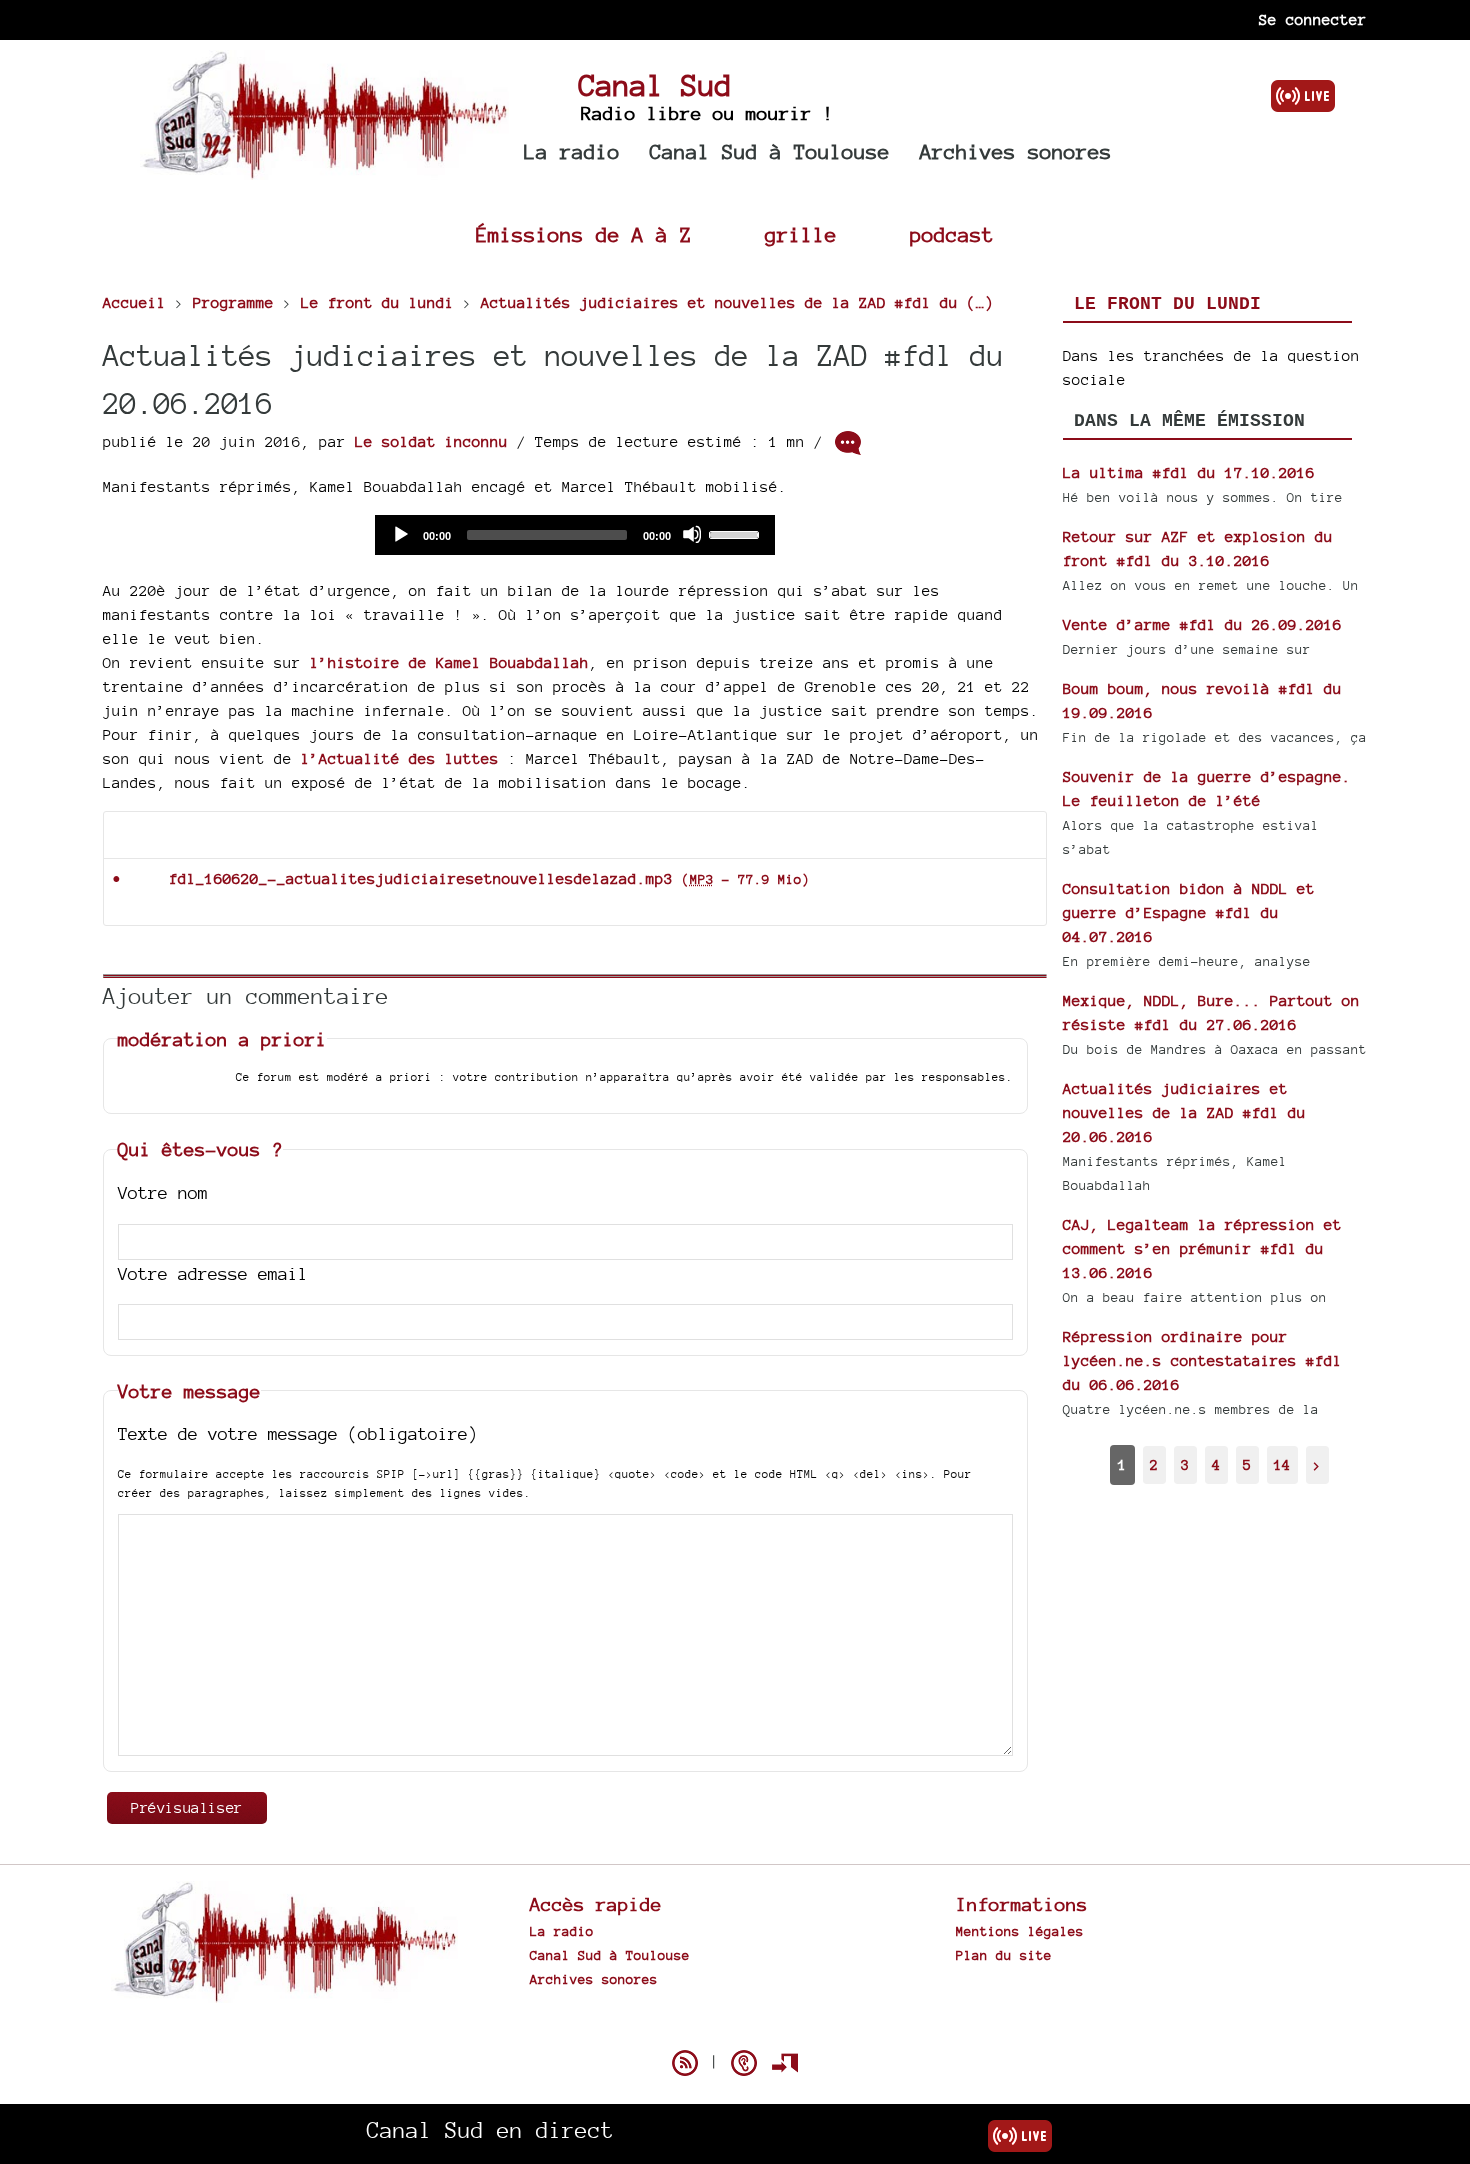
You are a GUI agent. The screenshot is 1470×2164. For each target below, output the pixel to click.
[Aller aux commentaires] (848, 443)
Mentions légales (1020, 1931)
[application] (575, 535)
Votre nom (163, 1192)
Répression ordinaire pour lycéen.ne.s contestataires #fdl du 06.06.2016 (1202, 1360)
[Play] (400, 534)
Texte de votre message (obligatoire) (298, 1433)
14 (1282, 1464)
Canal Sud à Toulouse (770, 151)
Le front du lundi (1167, 304)
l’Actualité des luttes (400, 758)
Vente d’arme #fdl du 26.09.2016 (1202, 624)
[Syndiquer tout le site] (685, 2063)
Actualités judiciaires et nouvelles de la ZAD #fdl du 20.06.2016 (1184, 1112)
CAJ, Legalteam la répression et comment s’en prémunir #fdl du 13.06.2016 (1202, 1248)
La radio (572, 151)
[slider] (737, 533)
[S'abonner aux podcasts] (744, 2063)
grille (801, 234)
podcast (952, 234)
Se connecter (1313, 19)
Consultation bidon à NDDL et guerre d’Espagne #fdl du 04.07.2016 (1189, 912)
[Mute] (692, 534)
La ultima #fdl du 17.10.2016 (1189, 472)
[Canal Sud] (324, 169)
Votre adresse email (213, 1273)
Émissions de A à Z (584, 234)
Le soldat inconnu (431, 441)
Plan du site (1004, 1955)
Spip (735, 2028)
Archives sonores (1016, 151)
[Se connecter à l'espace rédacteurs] (785, 2063)
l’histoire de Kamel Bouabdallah (449, 662)
